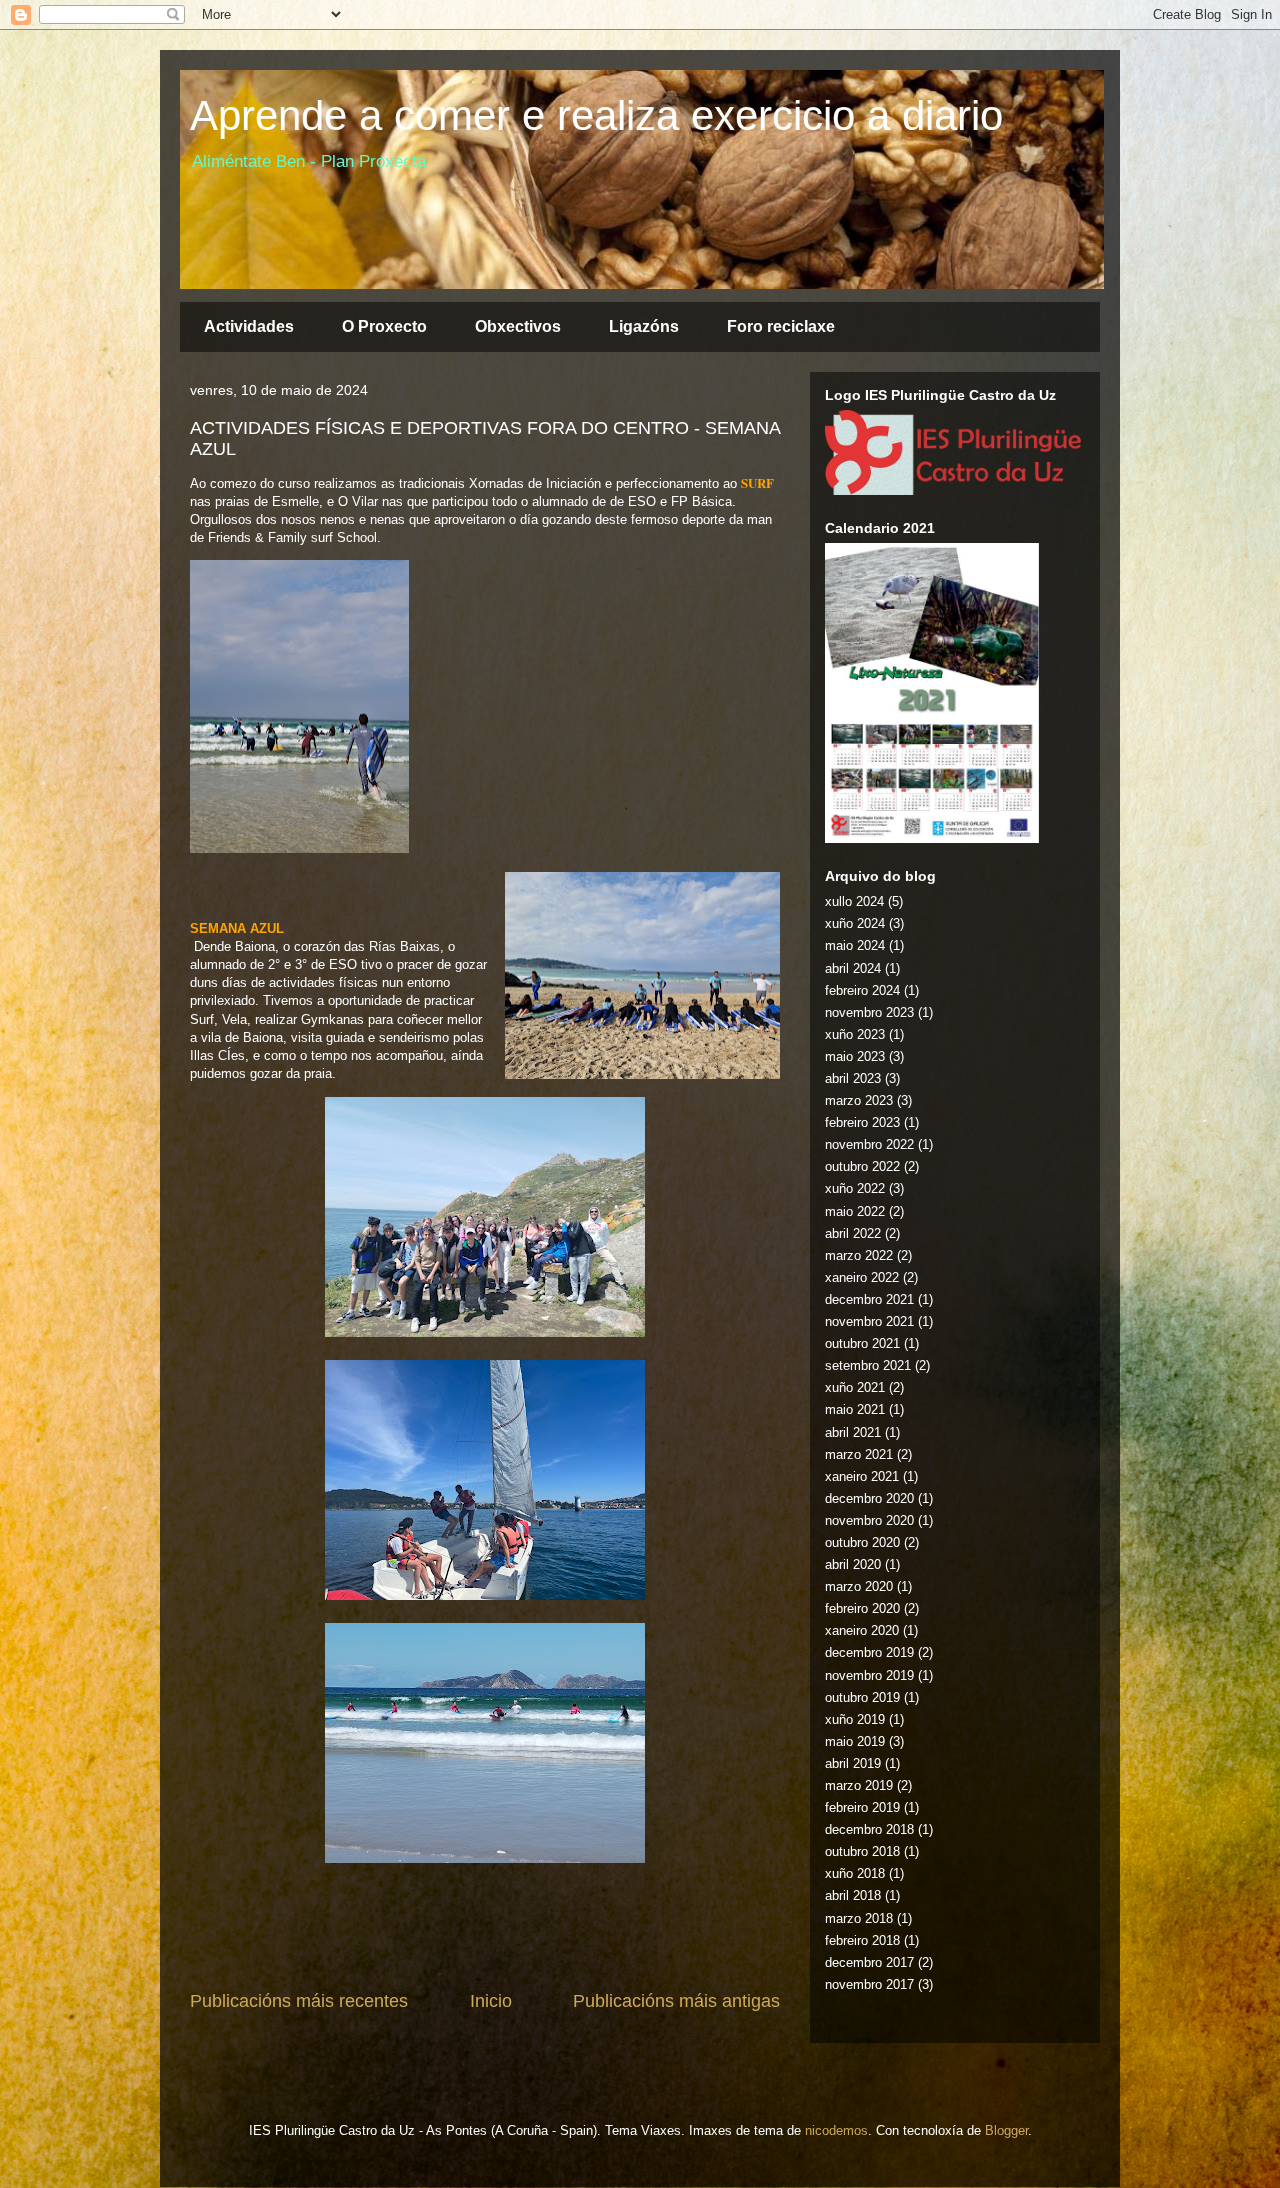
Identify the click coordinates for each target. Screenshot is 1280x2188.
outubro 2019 (862, 1697)
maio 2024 (855, 945)
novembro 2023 (869, 1012)
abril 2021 (853, 1432)
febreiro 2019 (862, 1807)
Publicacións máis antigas (676, 2001)
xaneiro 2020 (862, 1630)
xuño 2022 (855, 1188)
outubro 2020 (862, 1542)
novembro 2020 (869, 1520)
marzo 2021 (859, 1454)
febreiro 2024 (862, 990)
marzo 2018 (859, 1918)
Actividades (249, 326)
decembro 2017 (869, 1962)
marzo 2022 (859, 1255)
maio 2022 (855, 1211)
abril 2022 (853, 1233)
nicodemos (836, 2130)
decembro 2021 (869, 1299)
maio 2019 (855, 1741)
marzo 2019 (859, 1785)
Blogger (1006, 2130)
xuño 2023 (855, 1034)
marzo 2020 (859, 1586)
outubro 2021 (862, 1343)
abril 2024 (853, 968)
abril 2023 (853, 1078)
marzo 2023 (859, 1100)
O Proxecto (384, 326)
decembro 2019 (869, 1652)
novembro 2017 (869, 1984)
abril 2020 (853, 1564)
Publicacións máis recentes (299, 2001)
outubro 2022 (862, 1166)
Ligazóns (644, 326)
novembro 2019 (869, 1675)
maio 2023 (855, 1056)
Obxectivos (518, 326)
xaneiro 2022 (862, 1277)
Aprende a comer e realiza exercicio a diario (596, 115)
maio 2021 (855, 1409)
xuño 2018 (855, 1873)
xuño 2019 (855, 1719)
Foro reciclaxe (781, 326)
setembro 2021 (868, 1365)
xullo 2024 (854, 901)
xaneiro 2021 (862, 1476)
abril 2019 (853, 1763)
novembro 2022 (869, 1144)
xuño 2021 (855, 1387)
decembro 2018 (869, 1829)
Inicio (491, 2001)
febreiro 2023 (862, 1122)
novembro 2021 (869, 1321)
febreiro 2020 (862, 1608)
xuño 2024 (855, 923)
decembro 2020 (869, 1498)
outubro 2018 (862, 1851)
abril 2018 (853, 1895)
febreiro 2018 (862, 1940)
